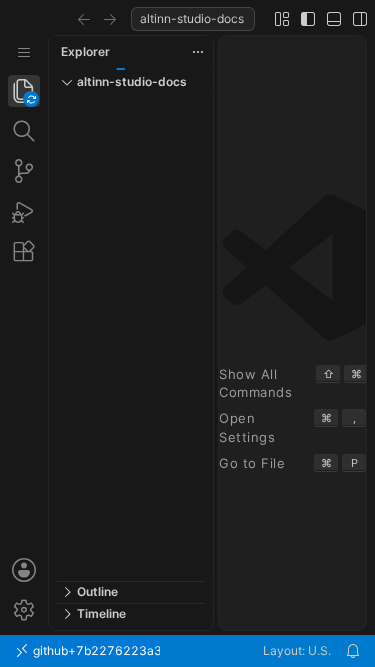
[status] (187, 651)
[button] (84, 19)
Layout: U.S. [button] (297, 650)
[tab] (24, 91)
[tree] (131, 338)
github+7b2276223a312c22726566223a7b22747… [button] (95, 650)
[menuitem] (24, 52)
